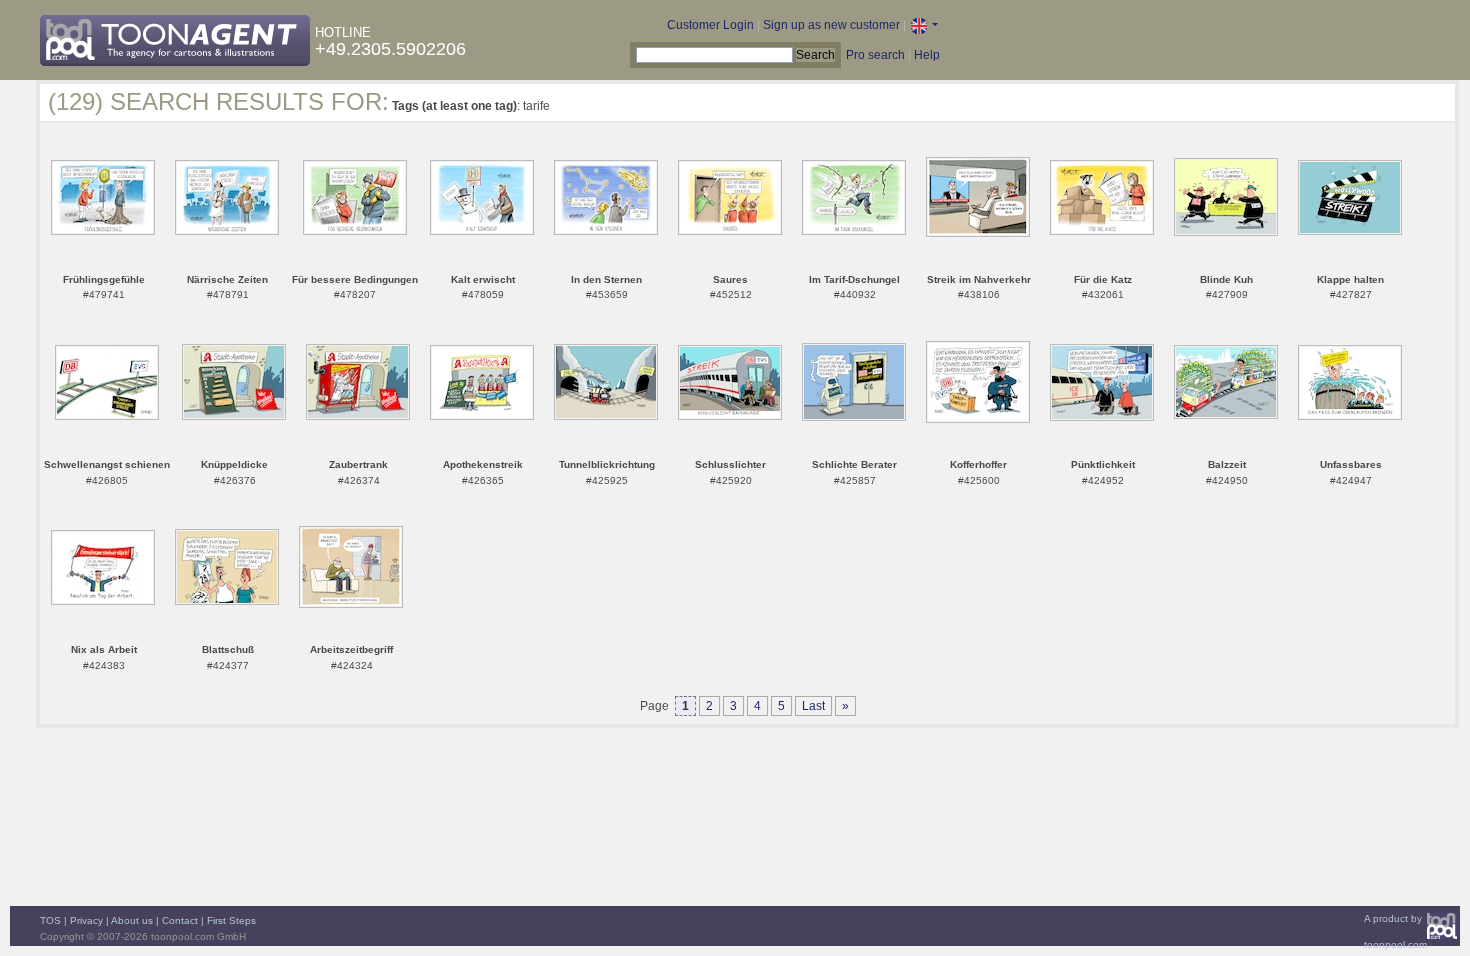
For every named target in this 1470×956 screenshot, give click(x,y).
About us (132, 920)
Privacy (86, 920)
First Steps (231, 920)
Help (927, 55)
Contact (180, 920)
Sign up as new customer (831, 25)
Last (813, 706)
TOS (50, 920)
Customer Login (710, 25)
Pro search (875, 55)
